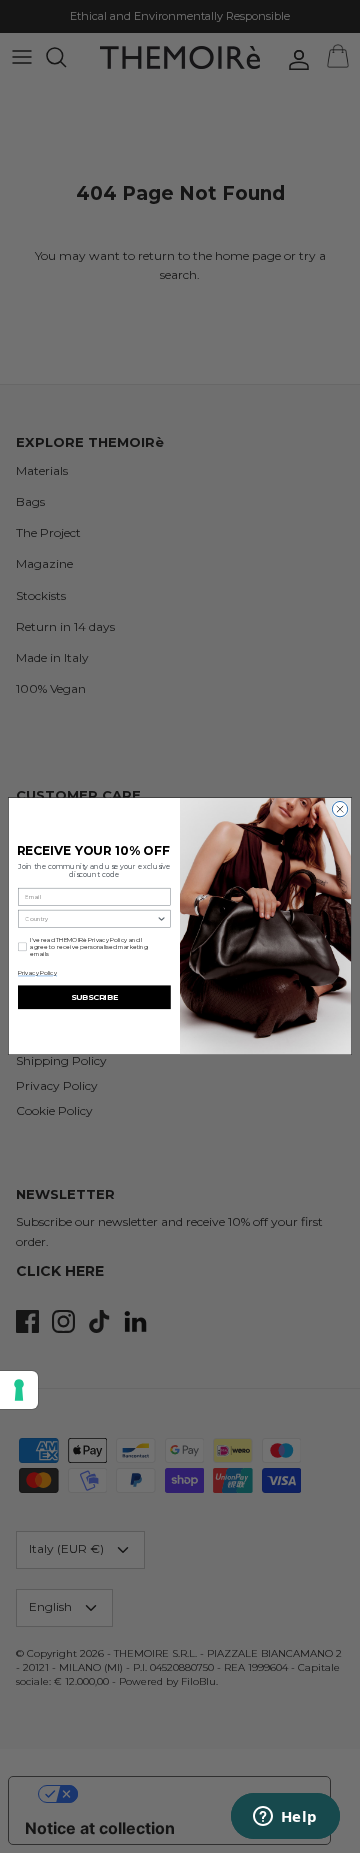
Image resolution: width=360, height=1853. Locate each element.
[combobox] (90, 919)
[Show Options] (161, 919)
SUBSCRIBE (94, 998)
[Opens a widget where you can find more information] (285, 1818)
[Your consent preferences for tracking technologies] (19, 1390)
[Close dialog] (339, 809)
